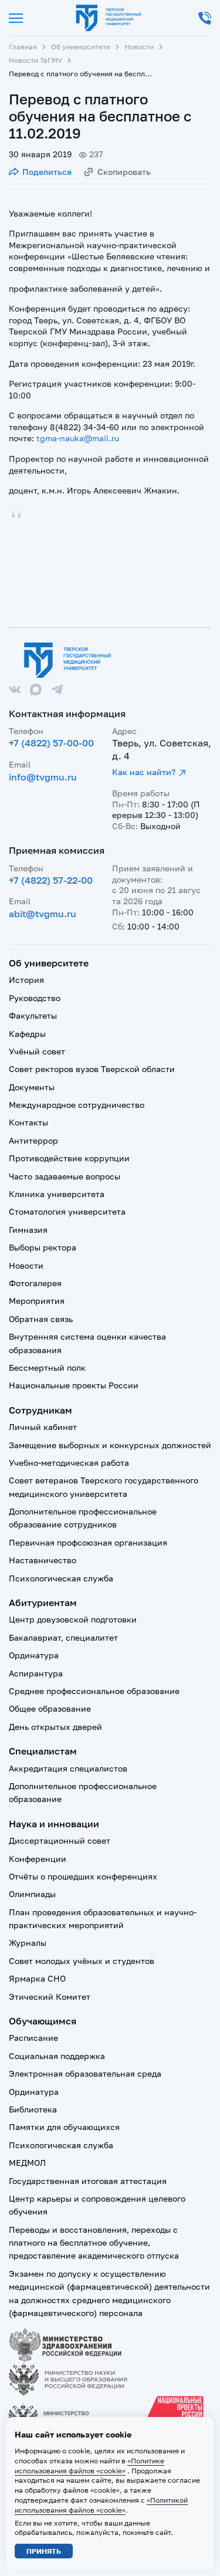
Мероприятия (37, 1301)
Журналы (28, 1943)
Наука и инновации (54, 1824)
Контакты (28, 1122)
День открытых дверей (55, 1727)
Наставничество (43, 1560)
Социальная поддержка (57, 2056)
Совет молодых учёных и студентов (82, 1961)
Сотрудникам (40, 1410)
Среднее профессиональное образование (94, 1691)
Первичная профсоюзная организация (88, 1542)
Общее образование (50, 1708)
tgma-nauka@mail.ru (78, 438)
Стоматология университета (67, 1211)
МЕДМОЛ (27, 2163)
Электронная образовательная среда (85, 2073)
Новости (139, 47)
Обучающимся (43, 2021)
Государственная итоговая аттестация (88, 2181)
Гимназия (28, 1230)
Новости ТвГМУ (35, 60)
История (26, 980)
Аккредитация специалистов (68, 1768)
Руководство (35, 998)
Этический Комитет (50, 1997)
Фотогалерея (35, 1283)
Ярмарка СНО (37, 1978)
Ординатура (34, 1655)
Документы (32, 1087)
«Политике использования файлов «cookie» (89, 2466)
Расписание (33, 2038)
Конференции (38, 1859)
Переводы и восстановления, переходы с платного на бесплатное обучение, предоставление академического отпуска (94, 2243)
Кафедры (27, 1034)
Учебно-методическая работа (69, 1463)
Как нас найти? (144, 772)
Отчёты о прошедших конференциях (83, 1876)
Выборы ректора (43, 1247)
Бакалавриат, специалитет (63, 1637)
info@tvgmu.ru (43, 777)
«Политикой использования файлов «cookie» (101, 2505)
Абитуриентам (43, 1603)
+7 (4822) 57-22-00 (51, 880)
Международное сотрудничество (77, 1105)
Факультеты (33, 1015)
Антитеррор (33, 1140)
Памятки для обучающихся (64, 2127)
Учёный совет (37, 1051)
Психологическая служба (61, 1578)
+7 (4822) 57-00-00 (51, 743)
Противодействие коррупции (69, 1158)
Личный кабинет (43, 1427)
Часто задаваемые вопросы (65, 1176)
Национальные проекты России (74, 1385)
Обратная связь (41, 1319)
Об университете (81, 47)
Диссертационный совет (60, 1840)
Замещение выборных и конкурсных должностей (110, 1445)
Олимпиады (32, 1894)
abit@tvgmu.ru (43, 914)
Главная (23, 47)
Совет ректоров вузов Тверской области (92, 1069)
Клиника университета (57, 1194)
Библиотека (33, 2109)
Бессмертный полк (47, 1368)
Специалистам (43, 1751)
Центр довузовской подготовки (73, 1619)
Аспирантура (36, 1673)
